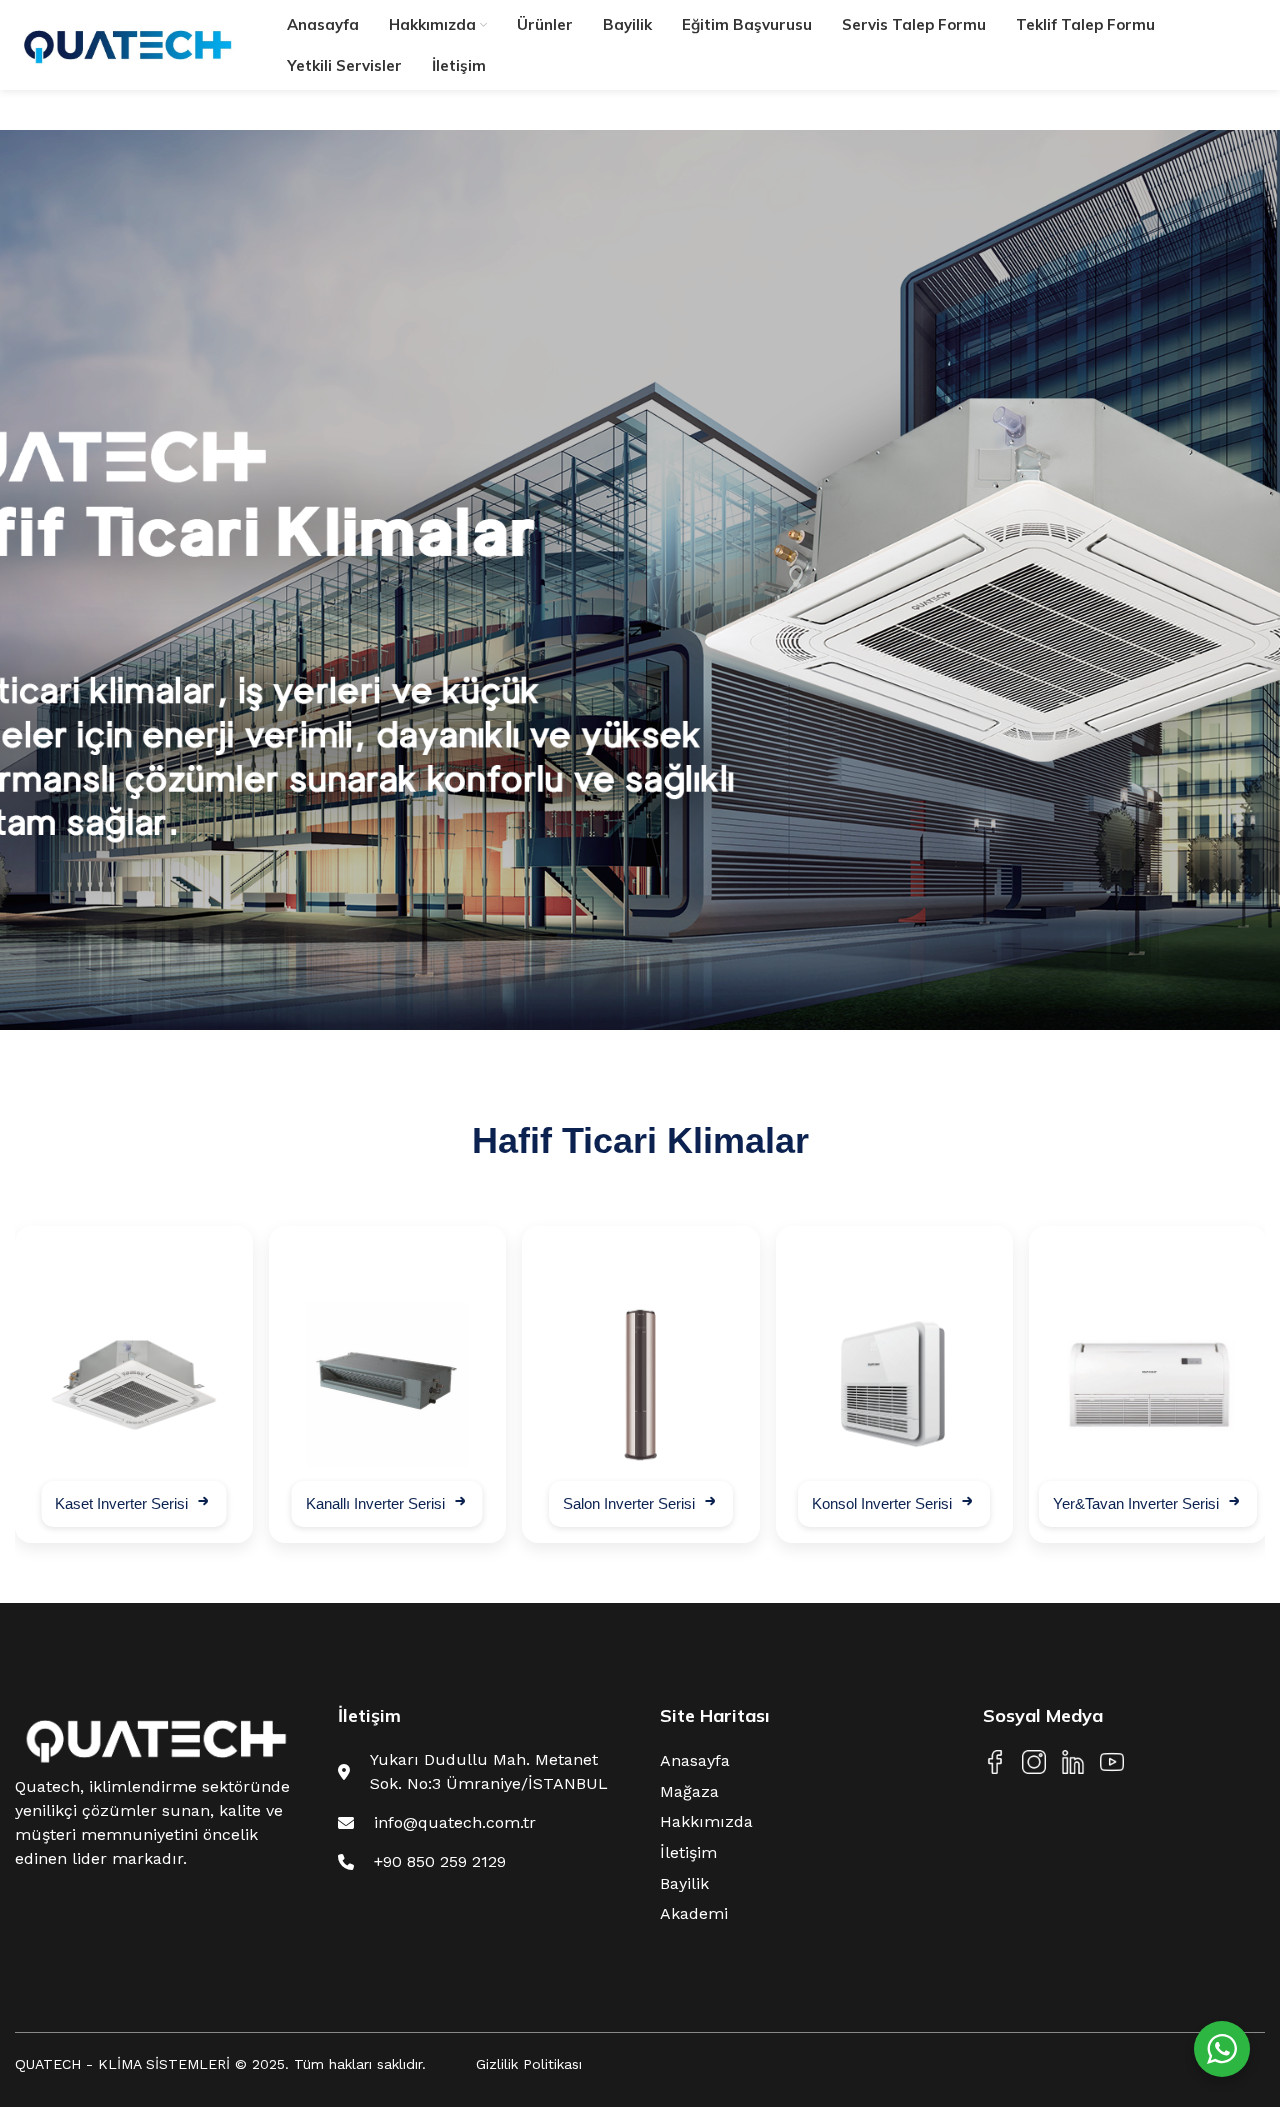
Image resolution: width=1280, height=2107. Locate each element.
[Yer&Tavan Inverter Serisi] (1148, 1385)
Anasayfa (695, 1760)
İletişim (688, 1852)
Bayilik (684, 1883)
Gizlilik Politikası (529, 2064)
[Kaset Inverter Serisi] (134, 1385)
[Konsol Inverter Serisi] (895, 1385)
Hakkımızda (706, 1821)
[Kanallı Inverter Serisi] (388, 1385)
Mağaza (689, 1791)
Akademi (694, 1913)
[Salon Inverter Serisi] (641, 1385)
